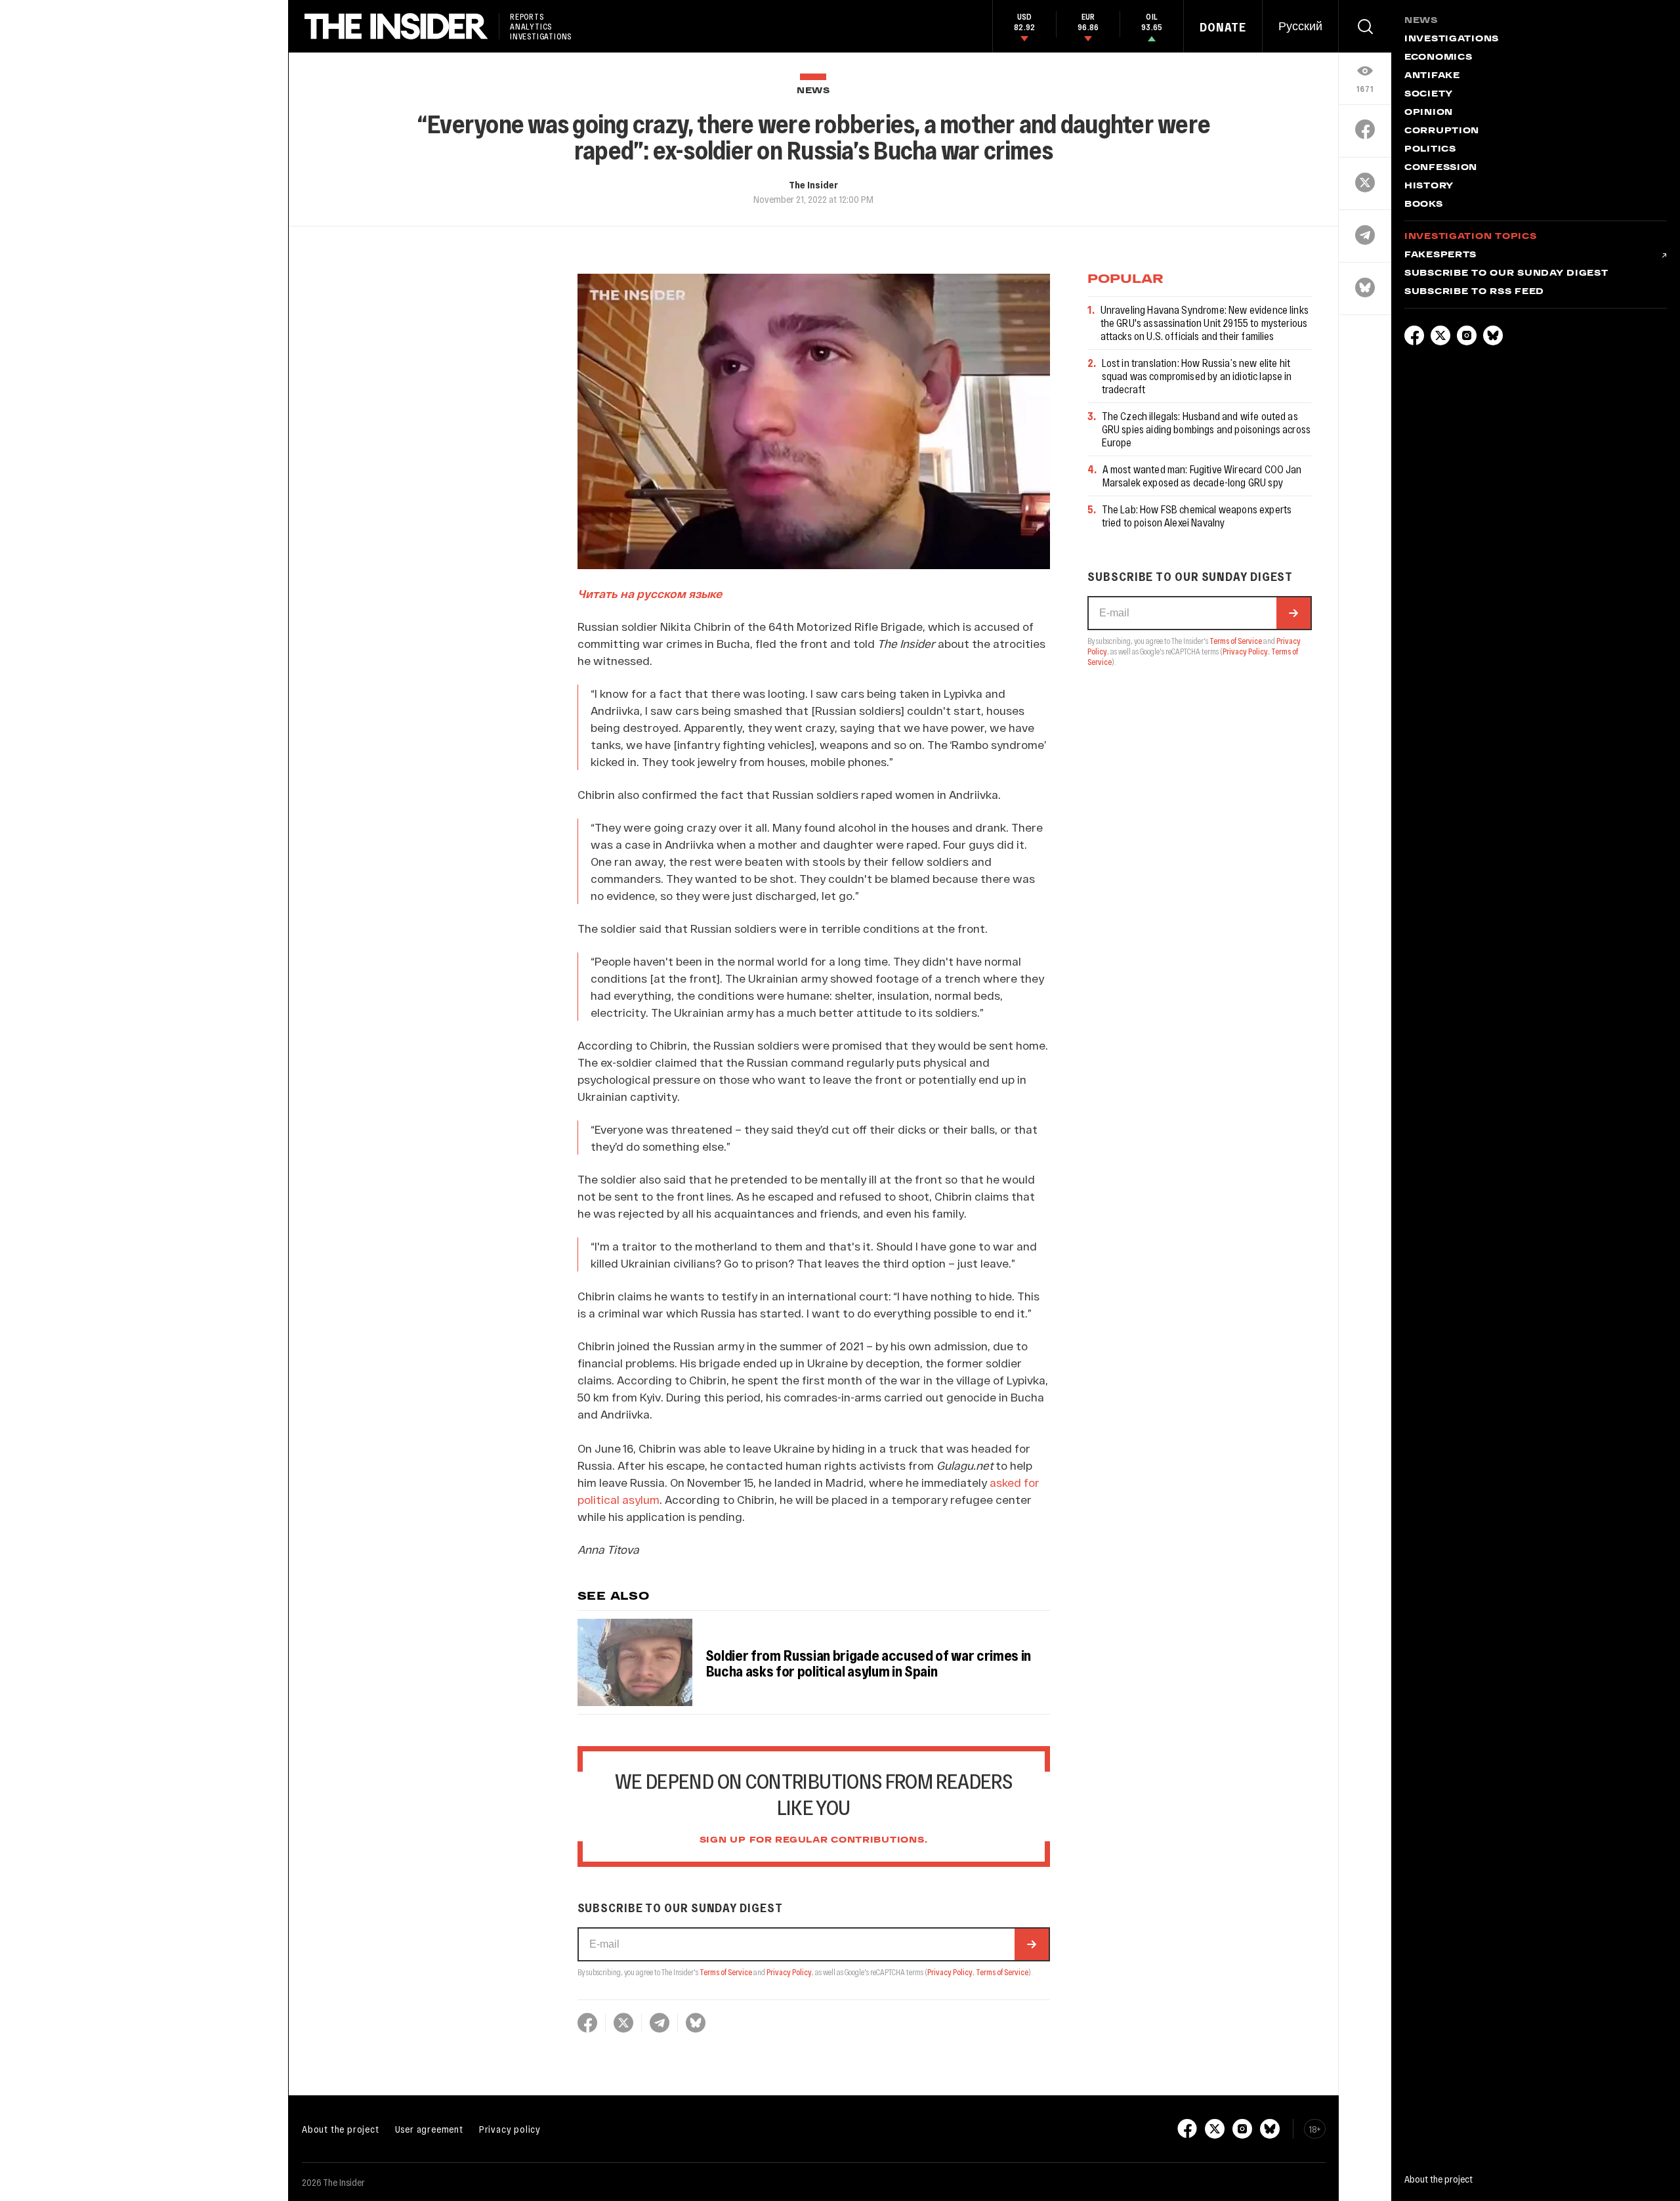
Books (1424, 205)
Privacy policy (510, 2129)
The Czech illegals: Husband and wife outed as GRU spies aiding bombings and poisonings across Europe (1207, 429)
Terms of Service (726, 1972)
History (1429, 186)
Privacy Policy (789, 1972)
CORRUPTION (1442, 131)
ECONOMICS (1438, 58)
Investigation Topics (1470, 237)
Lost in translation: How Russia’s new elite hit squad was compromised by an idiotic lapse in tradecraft (1197, 376)
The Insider (813, 184)
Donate (1223, 27)
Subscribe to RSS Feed (1474, 292)
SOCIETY (1429, 95)
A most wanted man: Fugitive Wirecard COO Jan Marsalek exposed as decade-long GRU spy (1202, 476)
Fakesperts (1440, 255)
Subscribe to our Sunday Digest (1506, 274)
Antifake (1432, 76)
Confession (1441, 168)
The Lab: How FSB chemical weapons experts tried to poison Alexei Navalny (1197, 516)
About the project (341, 2129)
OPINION (1429, 113)
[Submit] (1032, 1944)
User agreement (429, 2129)
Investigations (1452, 39)
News (813, 91)
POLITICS (1430, 150)
